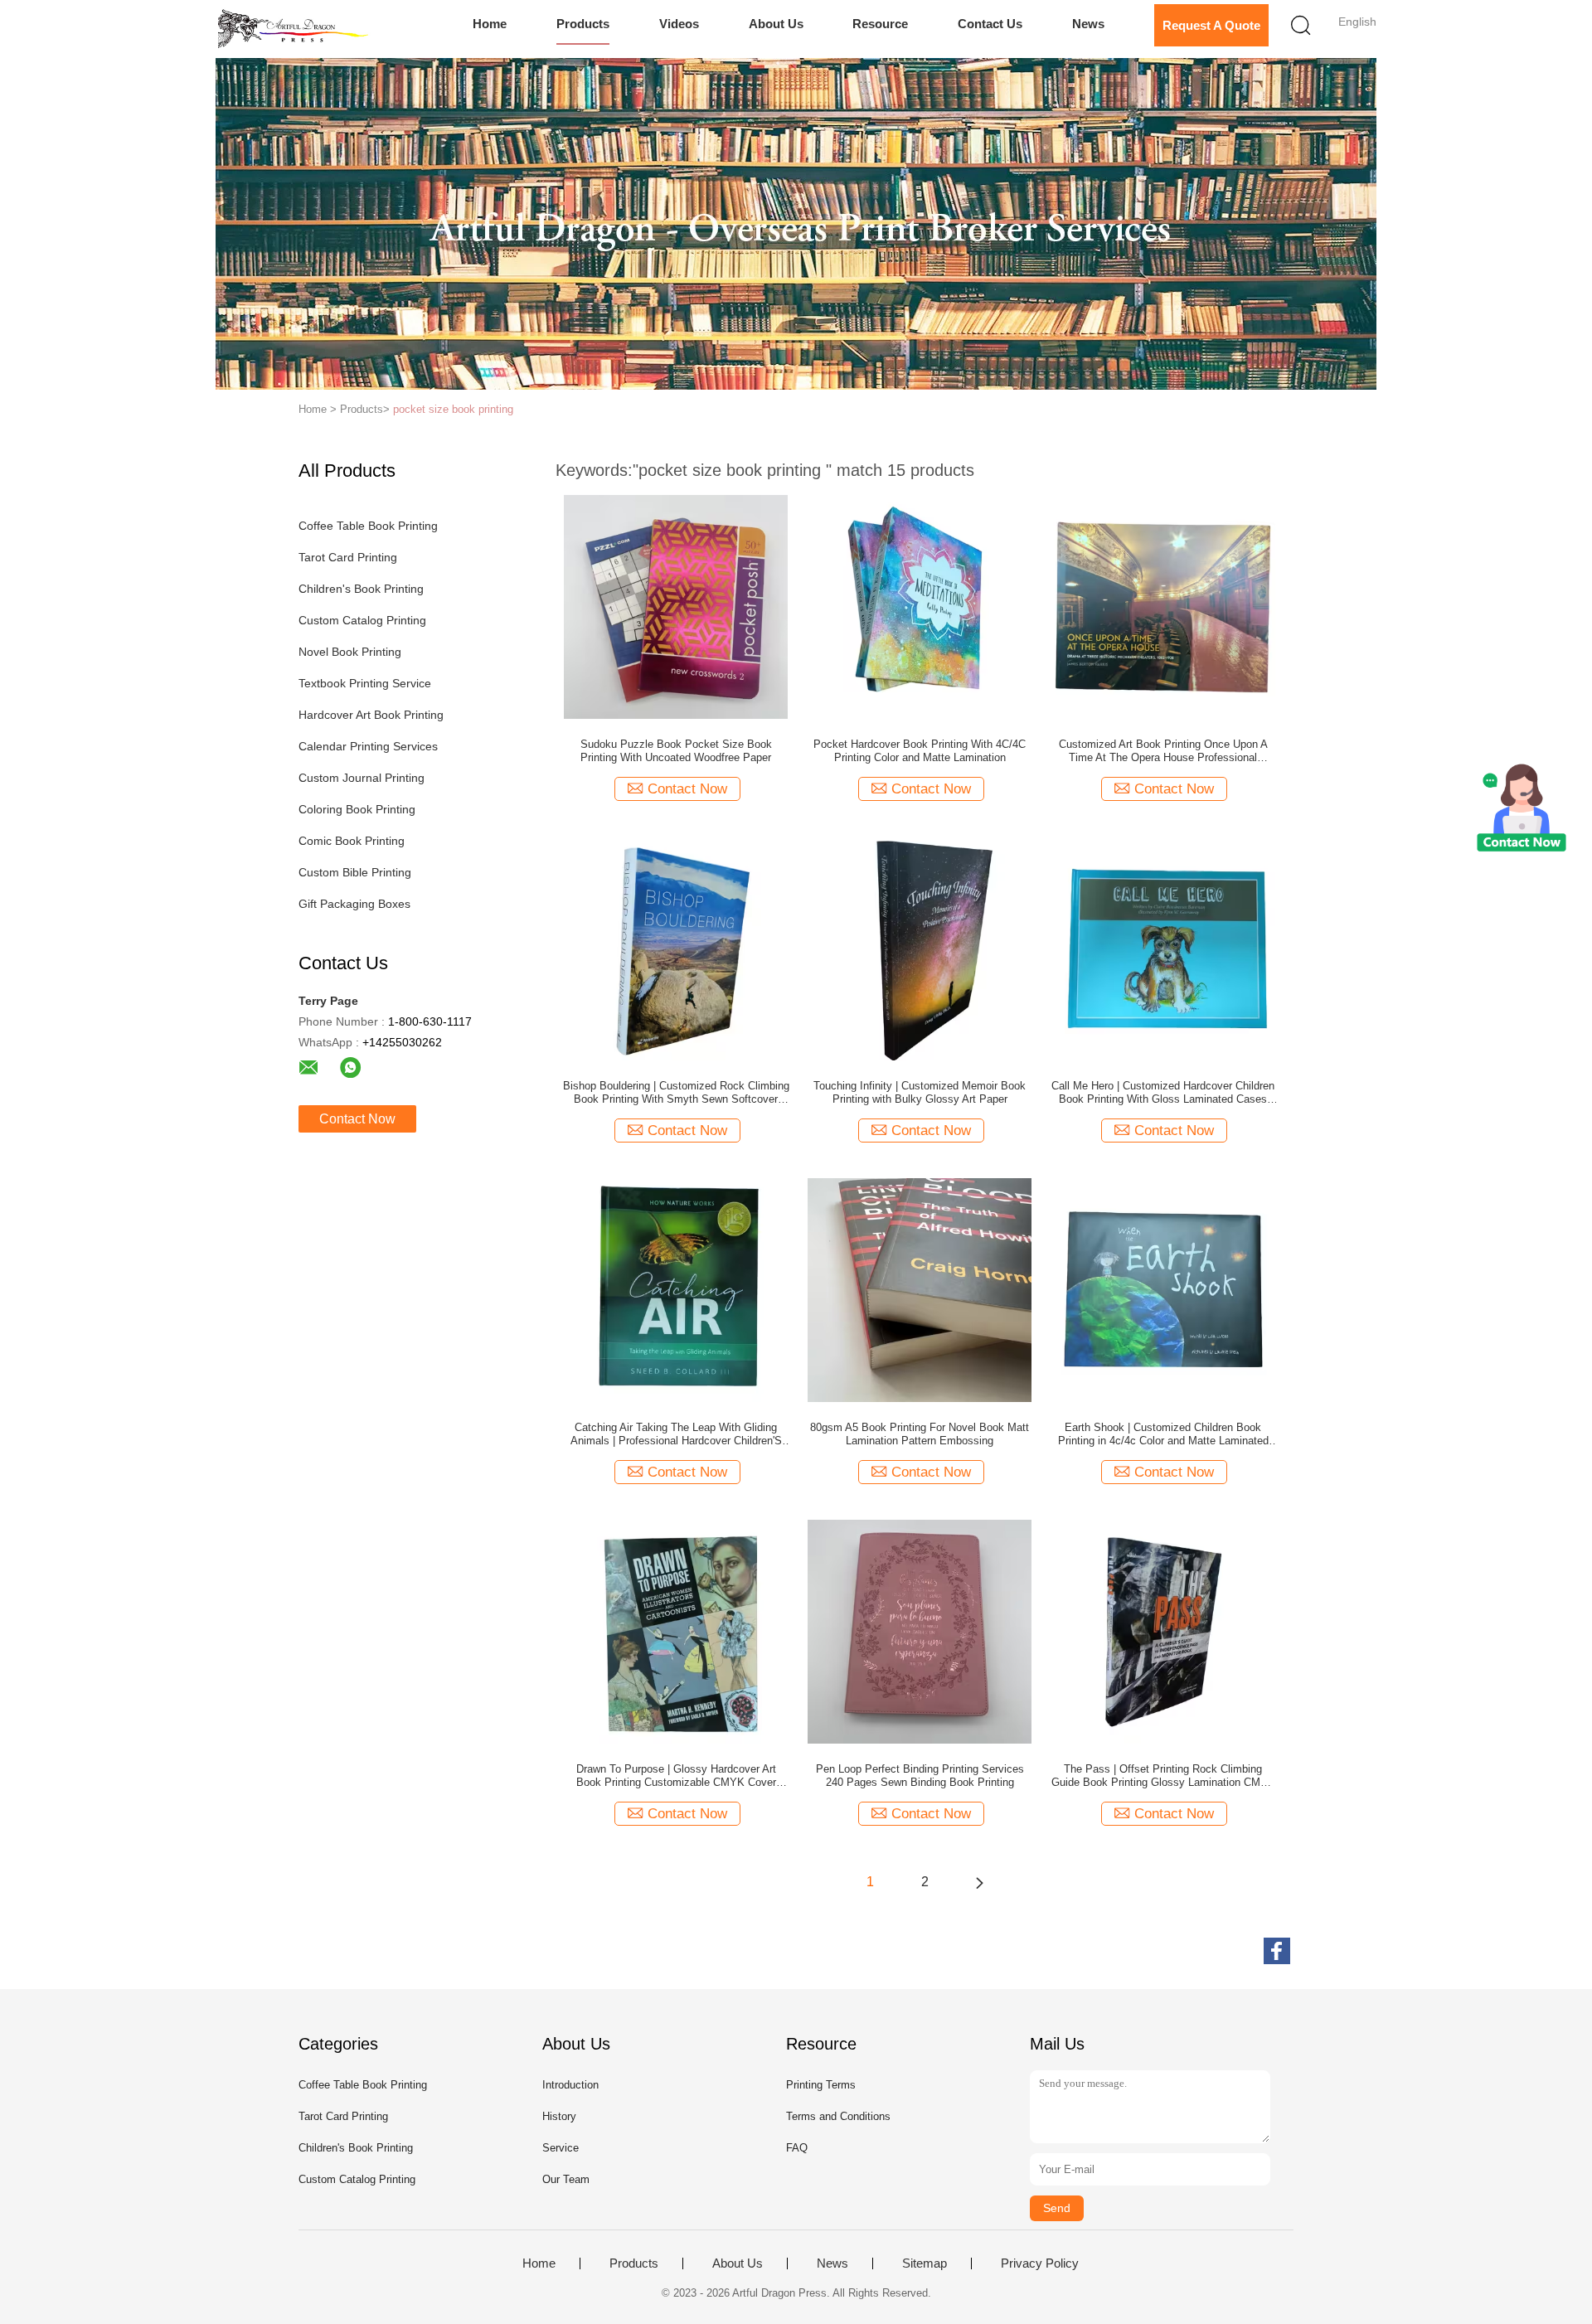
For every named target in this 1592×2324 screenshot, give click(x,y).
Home (490, 24)
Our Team (566, 2179)
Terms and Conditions (838, 2116)
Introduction (570, 2085)
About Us (776, 24)
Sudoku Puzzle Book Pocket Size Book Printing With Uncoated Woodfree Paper (676, 751)
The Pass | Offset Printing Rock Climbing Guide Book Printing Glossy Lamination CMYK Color (1163, 1776)
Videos (679, 24)
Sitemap (925, 2263)
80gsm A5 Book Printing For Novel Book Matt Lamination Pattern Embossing (920, 1434)
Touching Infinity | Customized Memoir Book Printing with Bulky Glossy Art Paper (920, 1092)
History (559, 2116)
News (1088, 24)
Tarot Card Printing (348, 557)
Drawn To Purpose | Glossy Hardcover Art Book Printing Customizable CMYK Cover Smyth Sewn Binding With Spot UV (676, 1776)
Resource (880, 24)
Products (583, 24)
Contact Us (990, 24)
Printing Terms (821, 2085)
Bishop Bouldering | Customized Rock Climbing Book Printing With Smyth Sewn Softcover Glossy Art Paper (676, 1093)
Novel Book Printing (350, 652)
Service (561, 2148)
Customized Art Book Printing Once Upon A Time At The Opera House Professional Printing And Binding (1163, 751)
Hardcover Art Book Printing (371, 715)
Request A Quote (1211, 25)
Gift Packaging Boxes (354, 904)
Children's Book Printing (361, 589)
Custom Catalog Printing (362, 620)
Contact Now (357, 1119)
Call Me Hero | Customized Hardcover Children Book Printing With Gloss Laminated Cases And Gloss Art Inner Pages (1163, 1093)
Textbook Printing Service (365, 683)
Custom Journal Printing (362, 778)
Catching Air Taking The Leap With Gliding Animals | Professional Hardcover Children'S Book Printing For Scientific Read (676, 1434)
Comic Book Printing (352, 841)
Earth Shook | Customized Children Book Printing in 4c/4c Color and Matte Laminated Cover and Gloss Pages (1163, 1434)
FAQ (797, 2148)
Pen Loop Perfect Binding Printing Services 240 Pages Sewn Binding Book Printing (920, 1776)
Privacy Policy (1040, 2263)
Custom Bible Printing (355, 872)
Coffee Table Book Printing (368, 526)
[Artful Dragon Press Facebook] (1277, 1951)
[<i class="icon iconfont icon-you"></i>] (979, 1882)
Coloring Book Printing (357, 809)
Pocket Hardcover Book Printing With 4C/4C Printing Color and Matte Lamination (920, 751)
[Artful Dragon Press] (296, 29)
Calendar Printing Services (368, 746)
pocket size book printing (453, 409)
